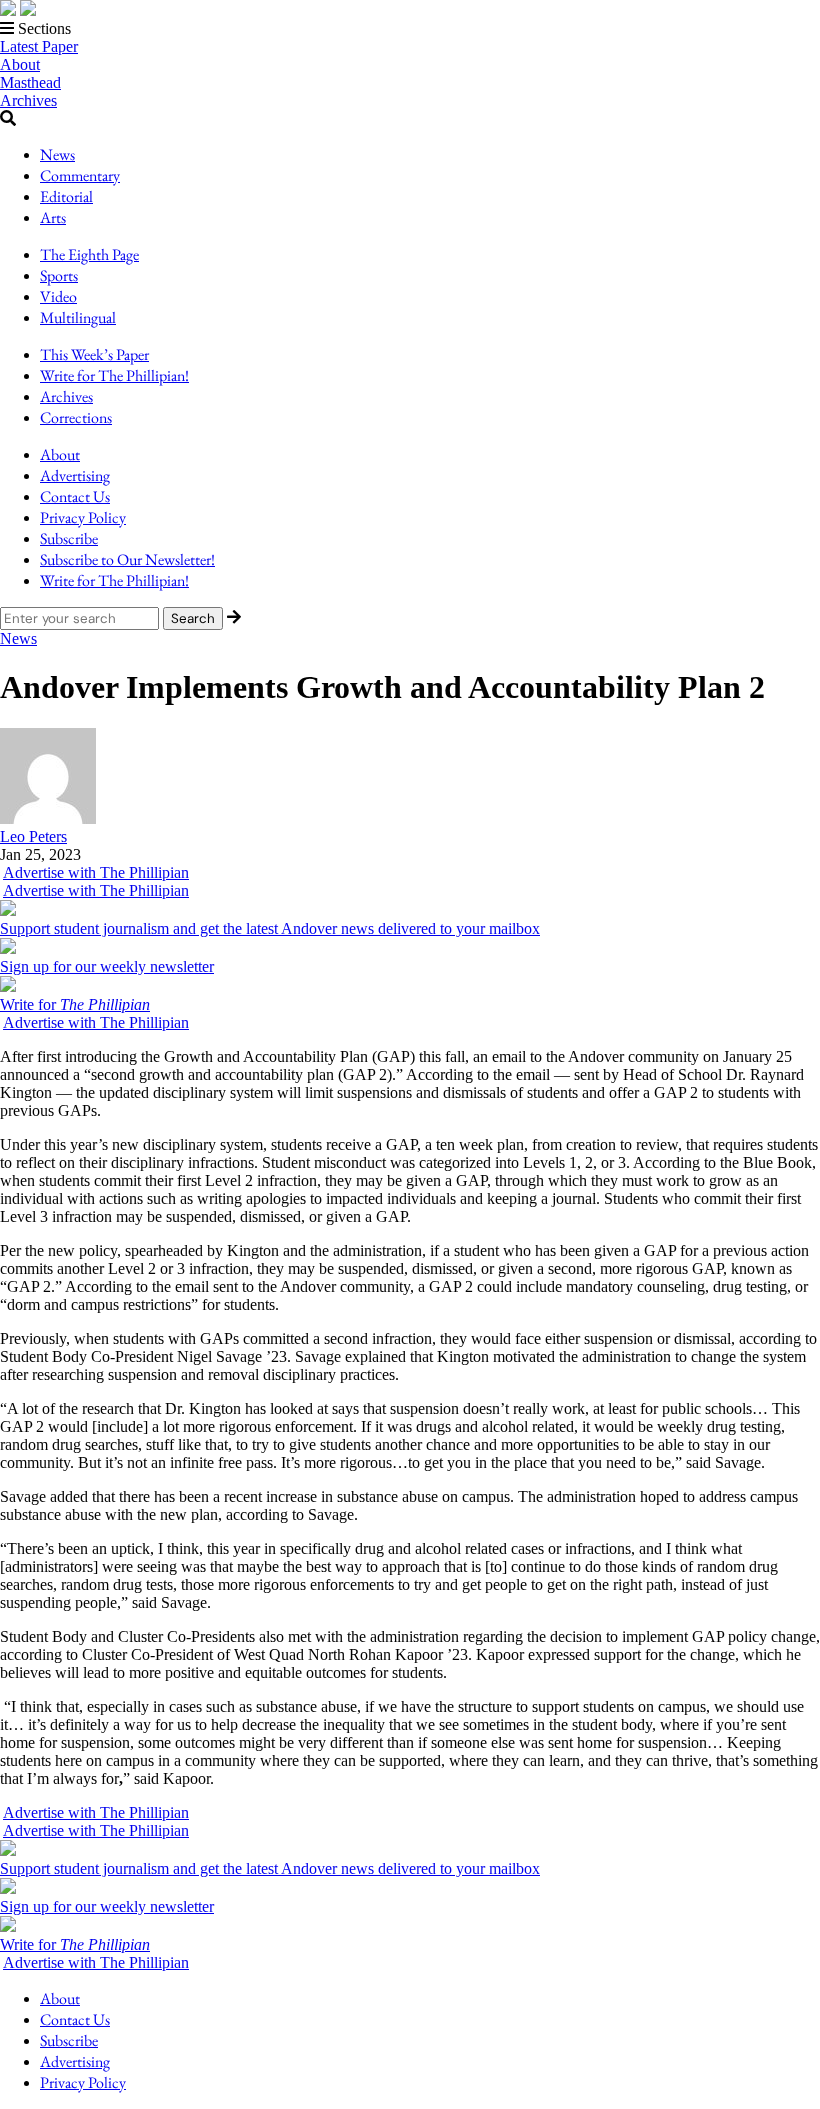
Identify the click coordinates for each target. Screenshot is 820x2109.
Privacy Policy (83, 517)
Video (58, 296)
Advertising (75, 475)
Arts (53, 217)
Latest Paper (39, 46)
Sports (59, 275)
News (57, 154)
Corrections (76, 417)
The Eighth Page (89, 254)
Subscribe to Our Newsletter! (127, 559)
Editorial (66, 196)
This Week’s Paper (94, 354)
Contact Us (75, 496)
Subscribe (69, 538)
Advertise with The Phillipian (96, 872)
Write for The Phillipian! (114, 375)
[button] (410, 29)
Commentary (80, 175)
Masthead (30, 82)
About (20, 64)
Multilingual (78, 317)
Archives (28, 100)
